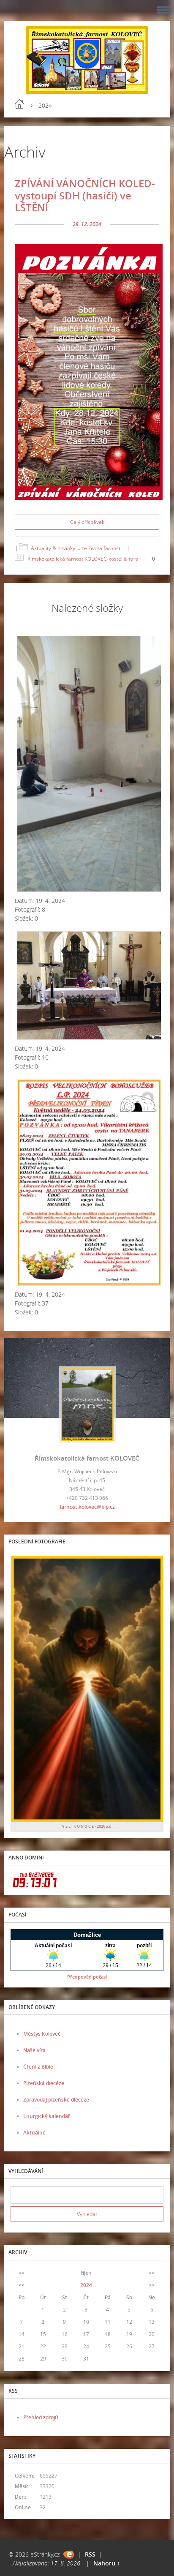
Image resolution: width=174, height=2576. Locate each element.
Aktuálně (34, 2133)
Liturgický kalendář (47, 2116)
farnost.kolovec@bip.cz (87, 1507)
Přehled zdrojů (41, 2417)
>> (152, 2273)
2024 (86, 2285)
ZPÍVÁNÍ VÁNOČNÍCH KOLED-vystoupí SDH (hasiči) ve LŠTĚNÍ (85, 195)
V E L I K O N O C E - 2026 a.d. (87, 1826)
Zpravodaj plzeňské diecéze (56, 2100)
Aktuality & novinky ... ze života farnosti (76, 548)
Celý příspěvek (87, 522)
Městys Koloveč (42, 2034)
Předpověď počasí (87, 1977)
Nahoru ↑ (107, 2563)
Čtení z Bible (38, 2067)
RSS (90, 2554)
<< (22, 2273)
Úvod (19, 104)
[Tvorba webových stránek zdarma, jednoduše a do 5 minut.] (69, 2555)
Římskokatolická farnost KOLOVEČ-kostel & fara (83, 559)
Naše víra (34, 2050)
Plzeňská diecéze (44, 2083)
